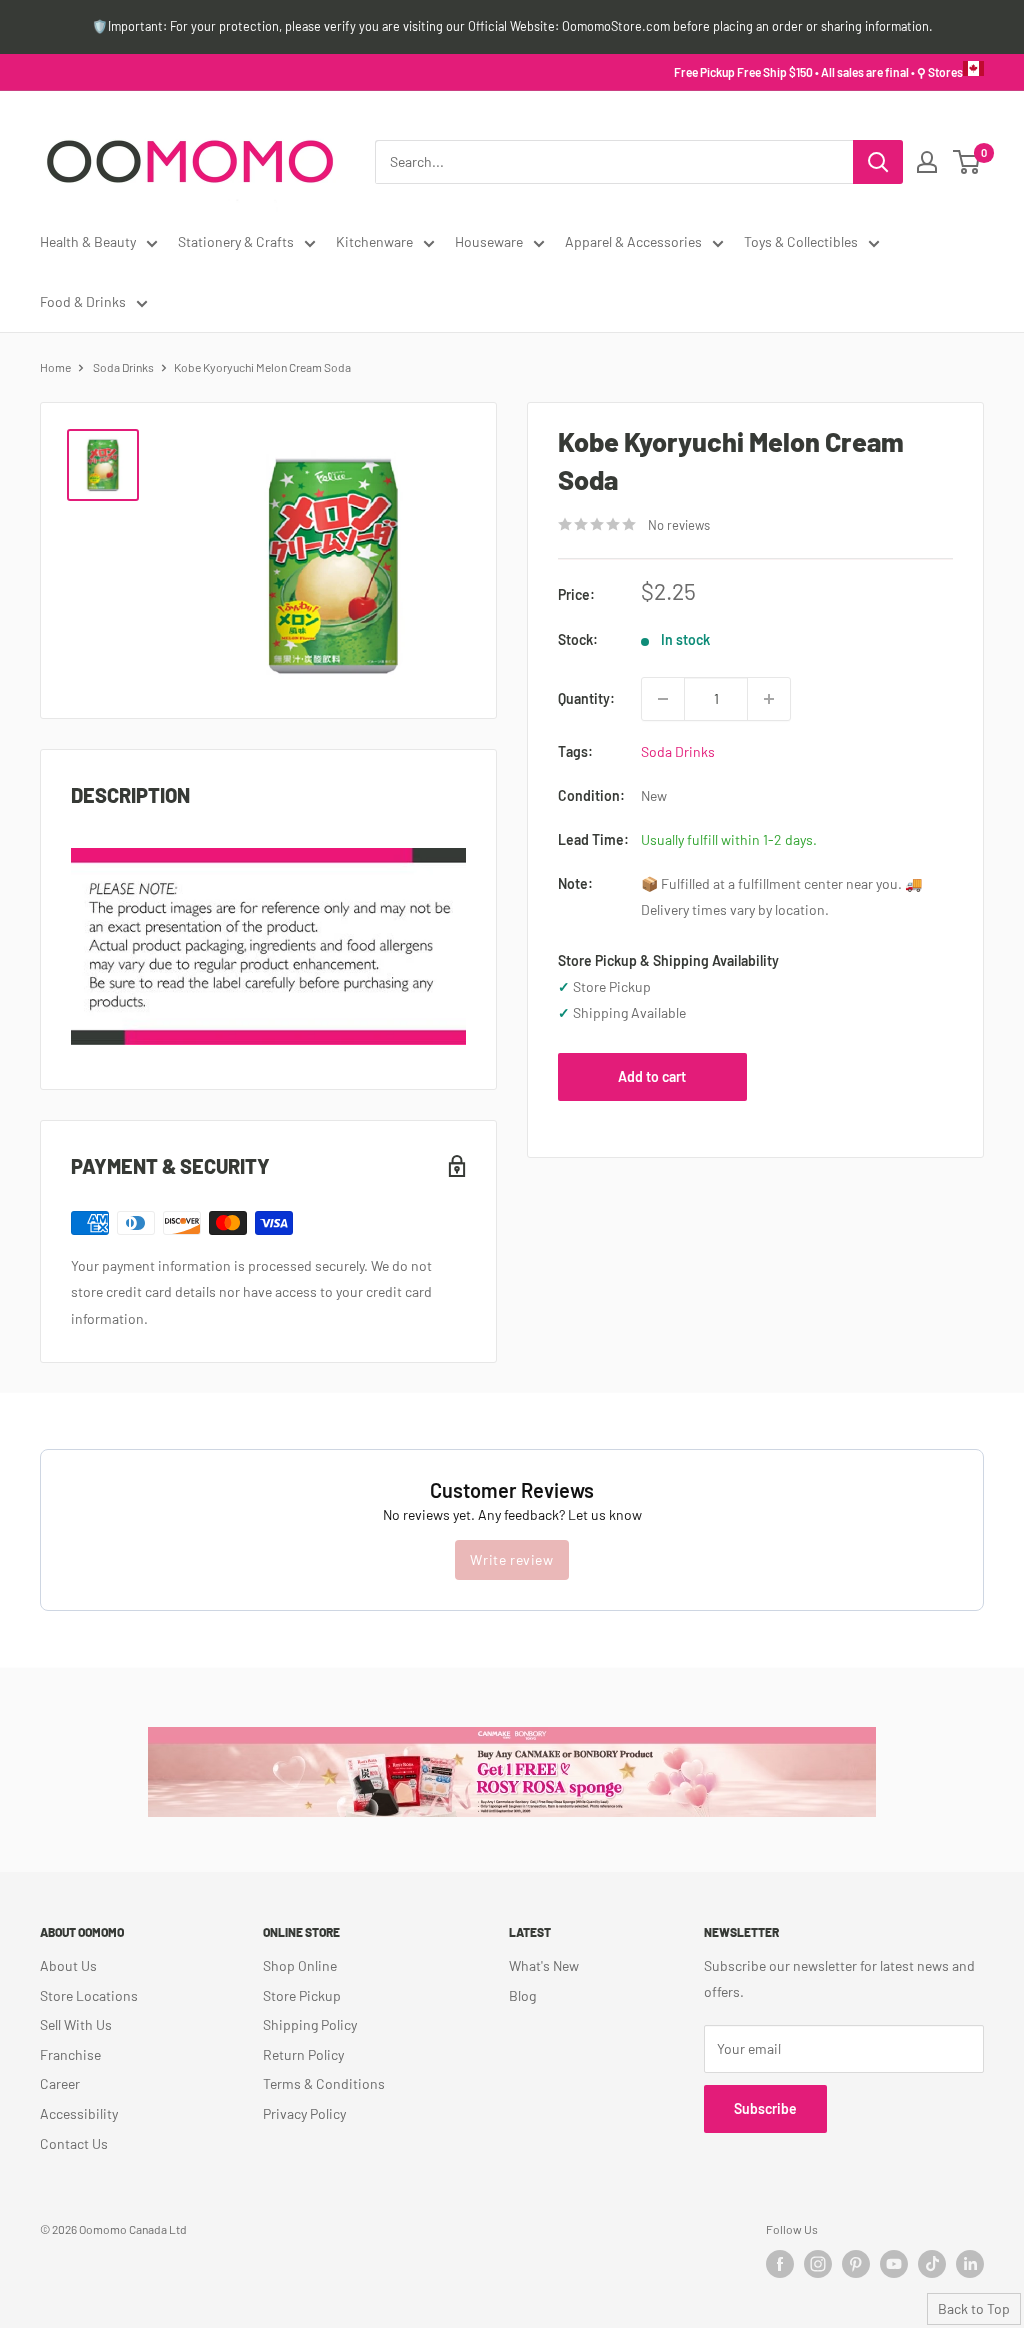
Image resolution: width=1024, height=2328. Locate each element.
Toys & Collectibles (801, 241)
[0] (967, 162)
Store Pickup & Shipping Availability (668, 960)
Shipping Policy (310, 2024)
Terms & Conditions (324, 2083)
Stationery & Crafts (236, 241)
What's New (544, 1965)
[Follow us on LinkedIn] (970, 2264)
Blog (522, 1995)
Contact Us (74, 2143)
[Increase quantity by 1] (769, 699)
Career (60, 2083)
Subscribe (765, 2108)
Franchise (70, 2054)
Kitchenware (374, 241)
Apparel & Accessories (633, 241)
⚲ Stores (940, 72)
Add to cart (652, 1076)
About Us (68, 1965)
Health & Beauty (88, 241)
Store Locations (89, 1995)
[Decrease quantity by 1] (663, 699)
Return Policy (303, 2054)
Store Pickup (302, 1995)
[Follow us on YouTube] (894, 2264)
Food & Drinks (83, 301)
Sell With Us (76, 2024)
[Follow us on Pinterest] (856, 2264)
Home (55, 367)
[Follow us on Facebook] (780, 2264)
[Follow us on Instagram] (818, 2264)
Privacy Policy (304, 2113)
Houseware (489, 241)
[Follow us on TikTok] (932, 2264)
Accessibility (79, 2113)
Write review (511, 1559)
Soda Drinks (123, 367)
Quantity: (586, 698)
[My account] (927, 162)
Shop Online (300, 1965)
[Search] (878, 162)
